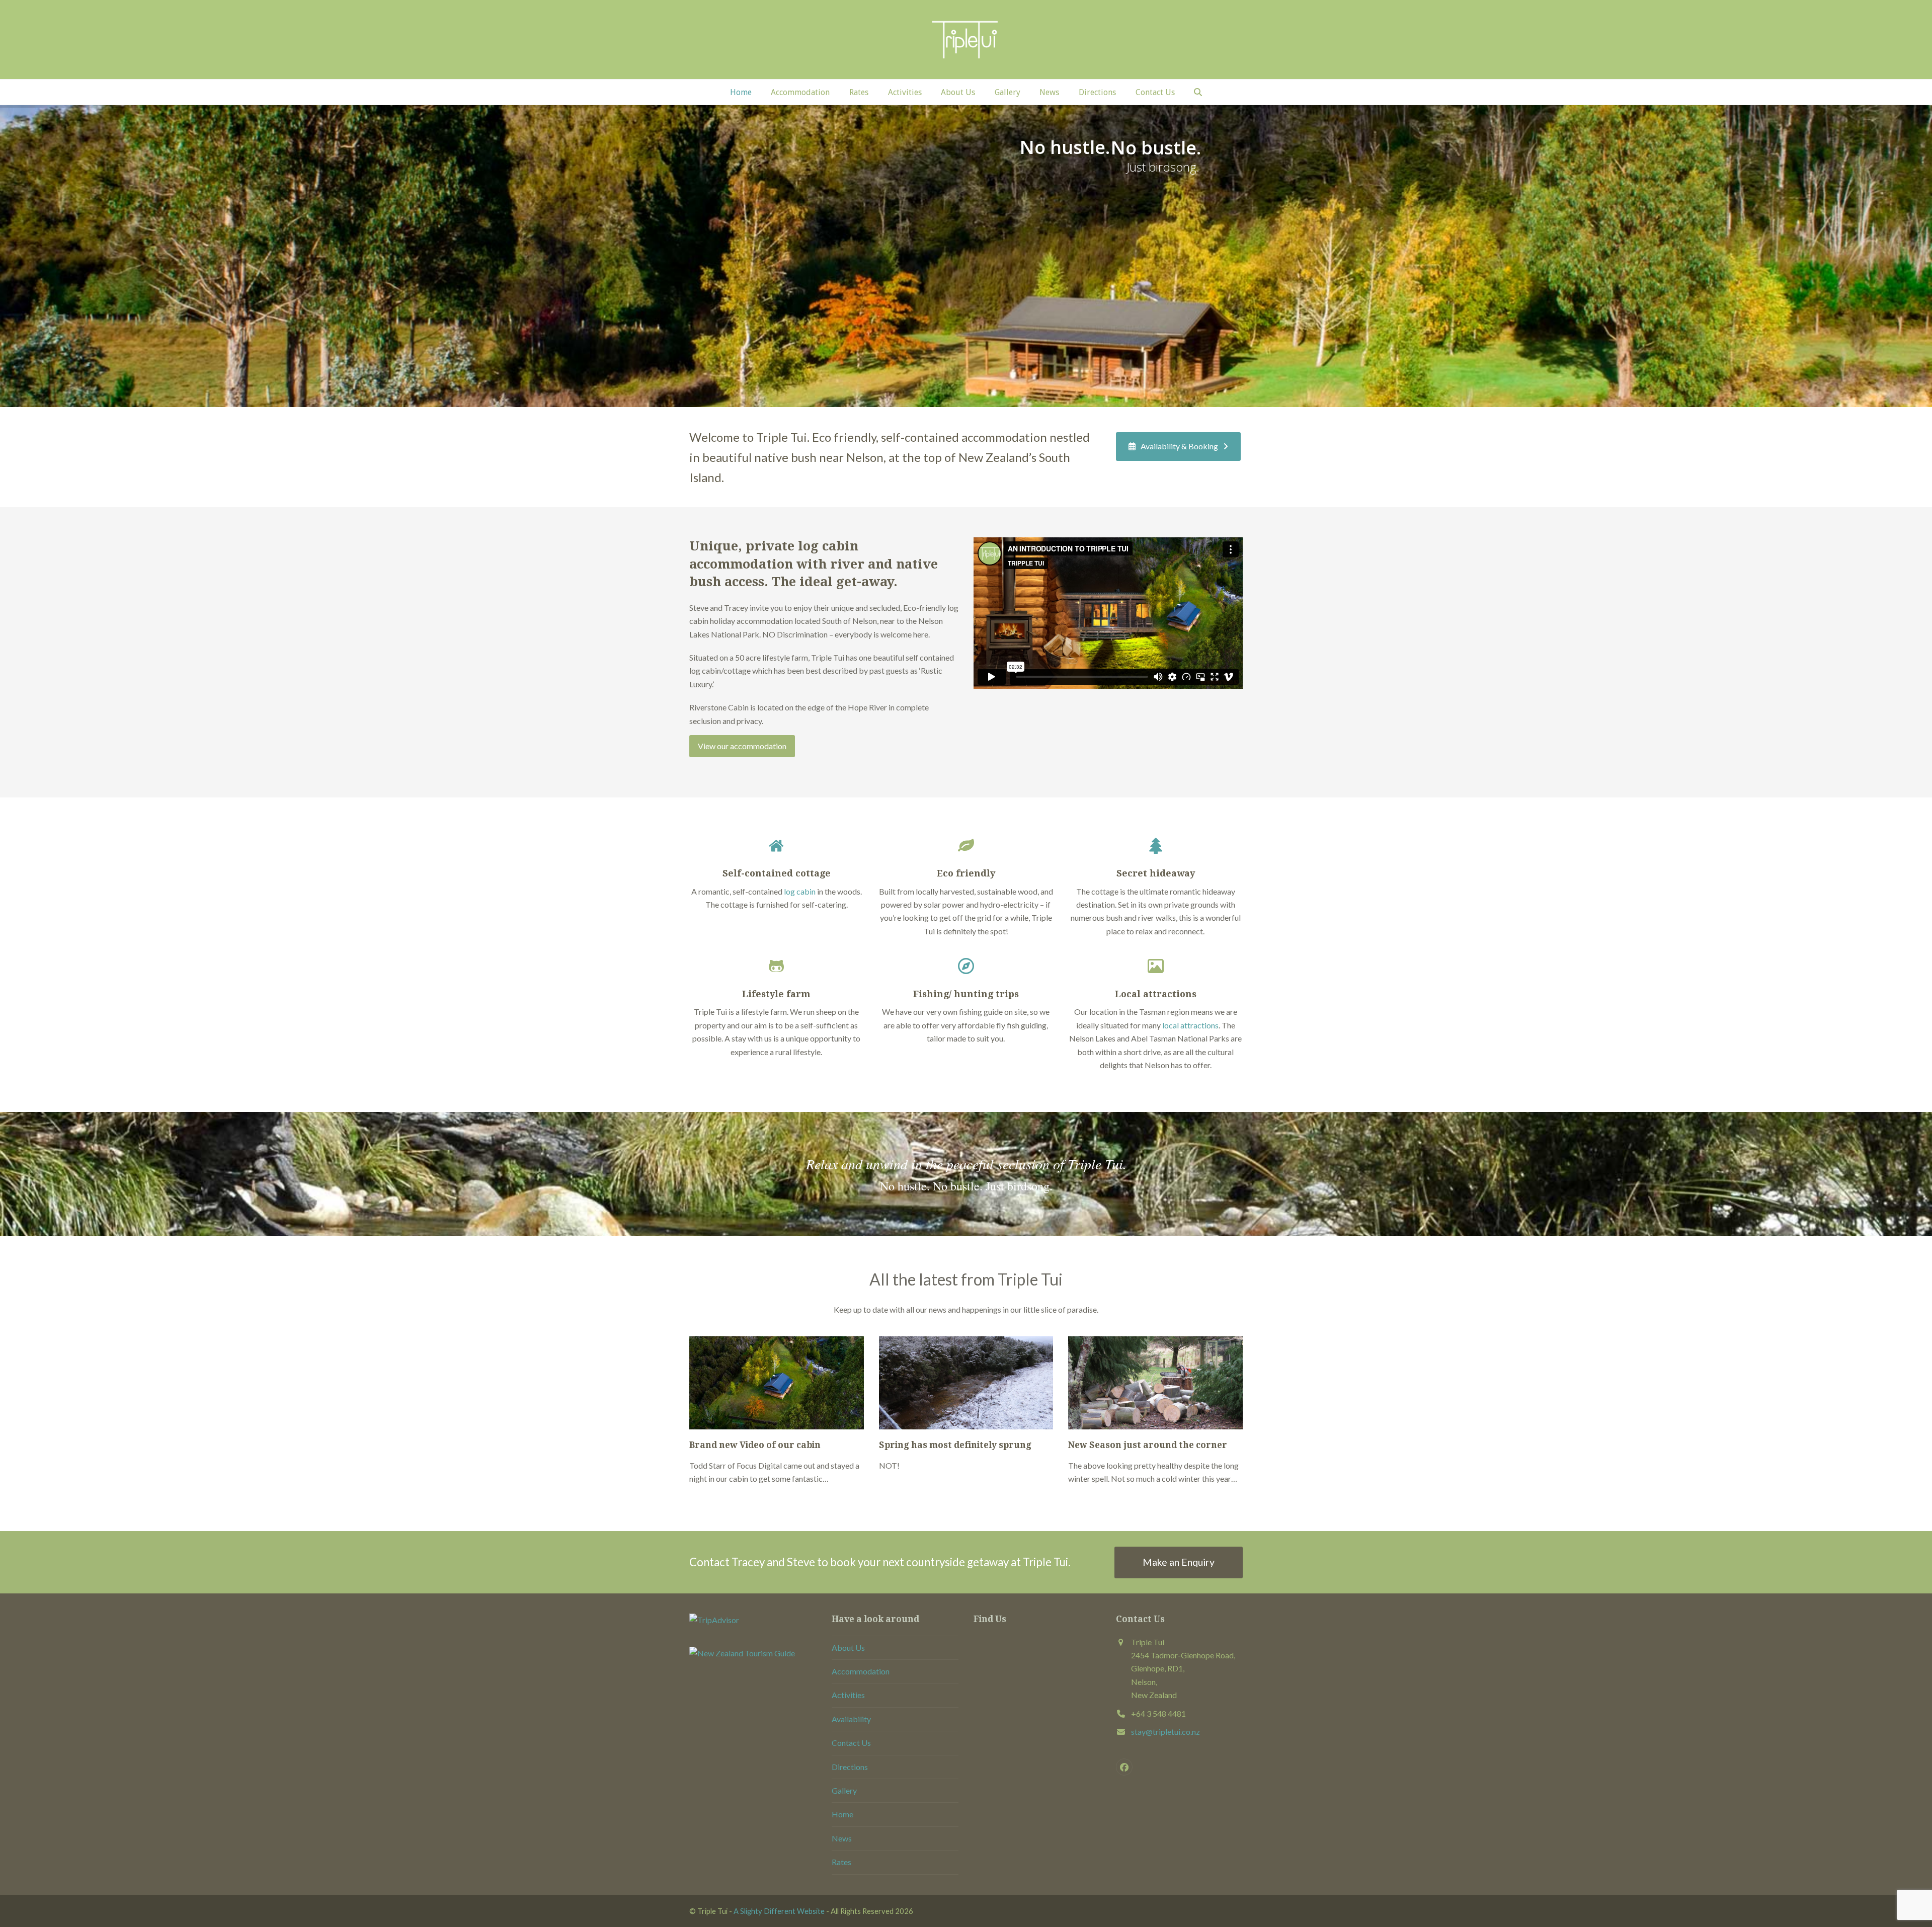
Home (842, 1815)
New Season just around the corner (1148, 1445)
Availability (851, 1719)
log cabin (800, 891)
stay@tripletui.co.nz (1165, 1732)
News (842, 1838)
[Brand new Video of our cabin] (777, 1382)
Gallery (844, 1790)
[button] (1198, 92)
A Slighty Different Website (779, 1911)
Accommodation (861, 1671)
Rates (841, 1862)
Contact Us (851, 1743)
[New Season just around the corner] (1155, 1382)
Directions (850, 1767)
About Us (848, 1648)
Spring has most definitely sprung (955, 1445)
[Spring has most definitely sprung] (966, 1382)
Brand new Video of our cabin (755, 1445)
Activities (848, 1695)
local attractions (1190, 1025)
